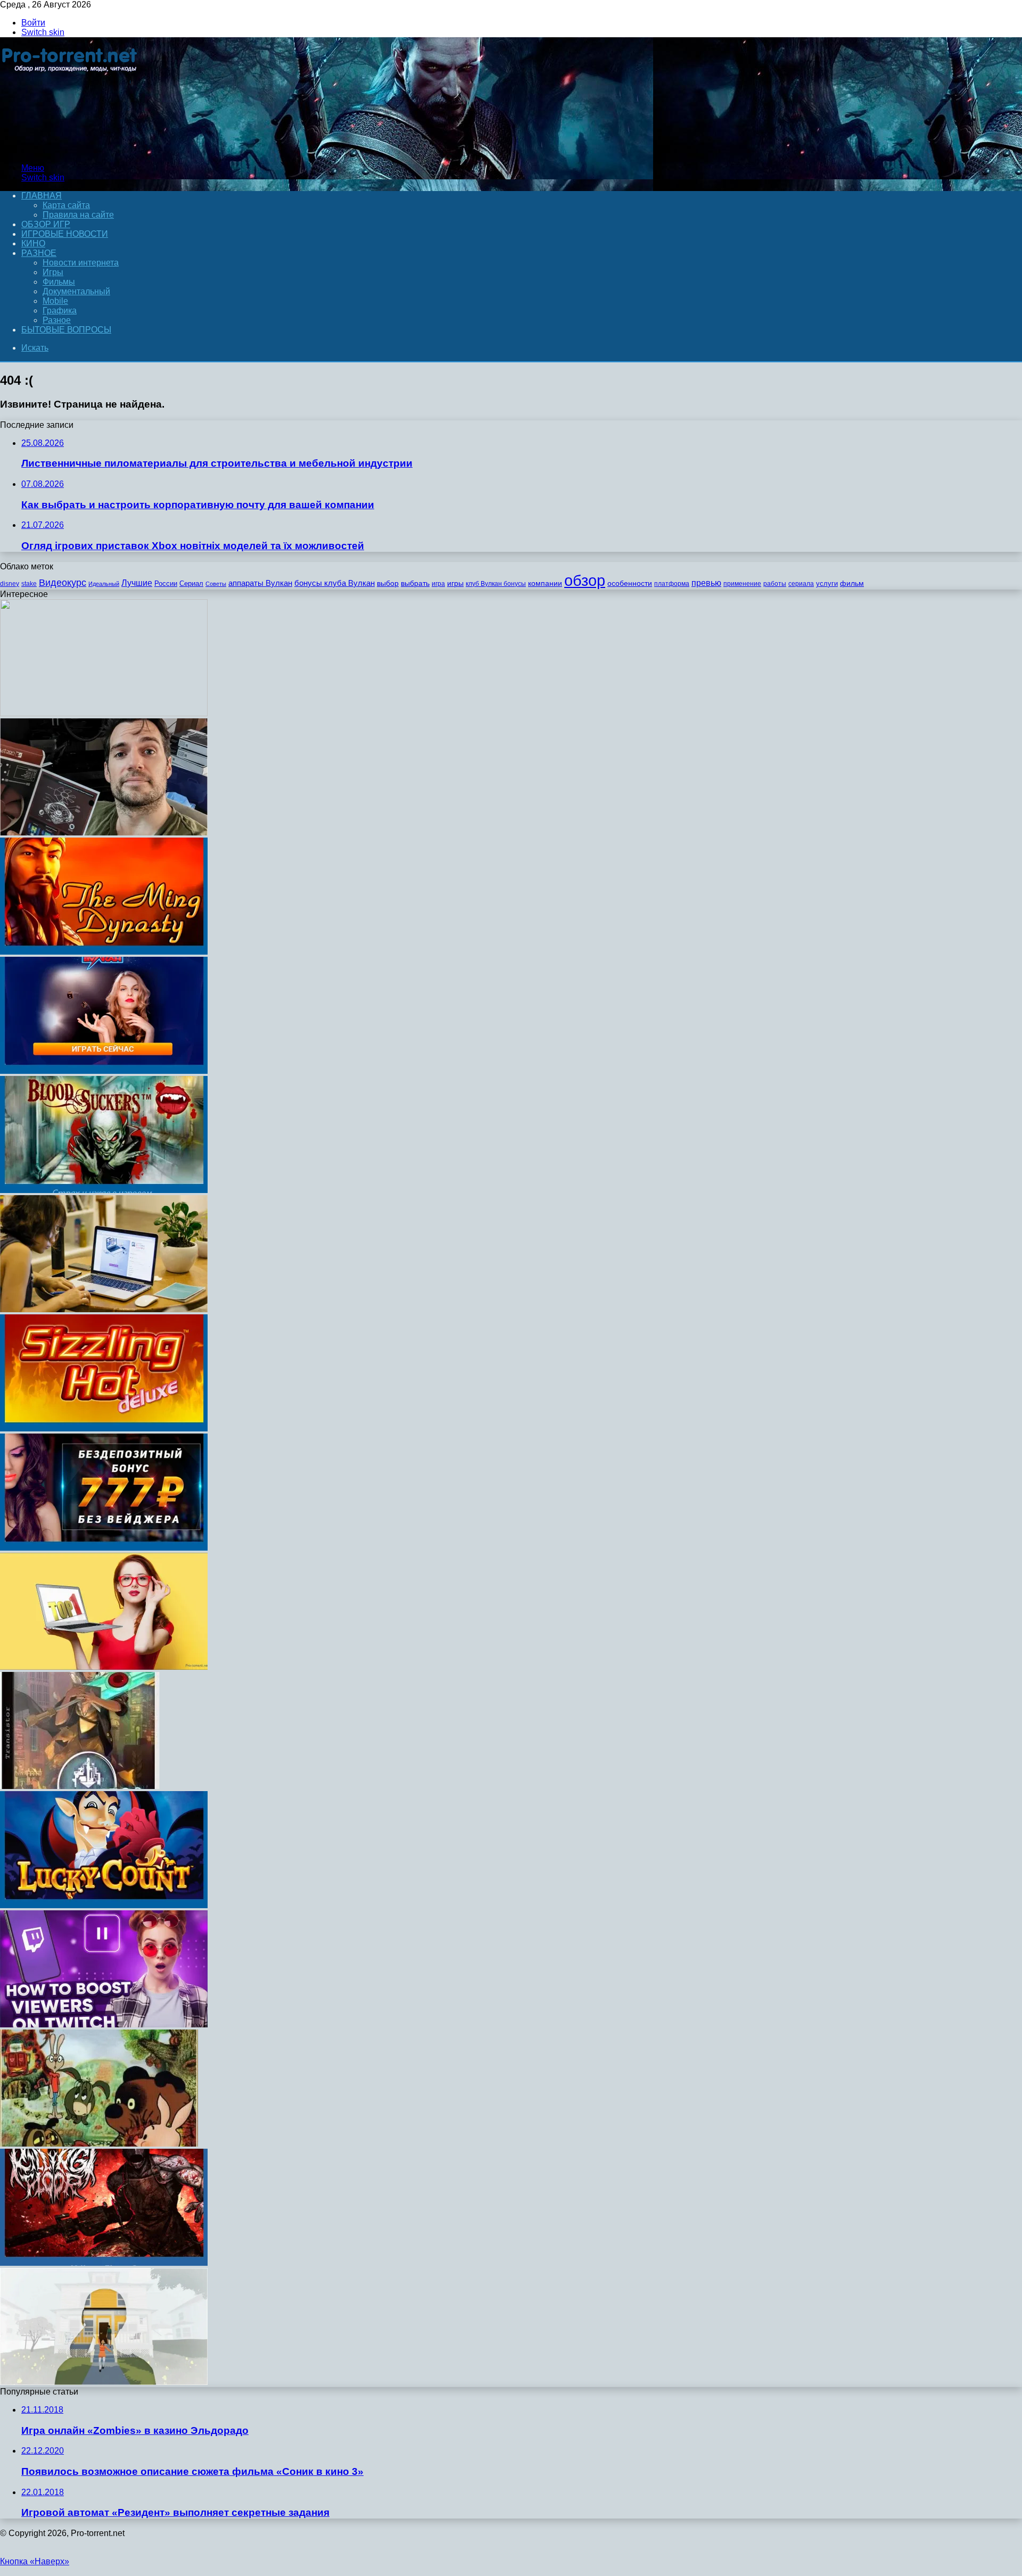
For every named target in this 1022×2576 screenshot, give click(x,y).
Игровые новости (65, 234)
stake (29, 584)
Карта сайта (66, 205)
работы (775, 584)
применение (742, 584)
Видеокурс (63, 583)
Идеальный (104, 584)
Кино (33, 243)
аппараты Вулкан (260, 583)
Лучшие (137, 583)
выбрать (415, 583)
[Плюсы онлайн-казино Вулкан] (104, 1071)
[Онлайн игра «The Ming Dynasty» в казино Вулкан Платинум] (104, 952)
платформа (672, 584)
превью (706, 583)
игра (438, 584)
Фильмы (59, 282)
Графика (60, 310)
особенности (630, 583)
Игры (53, 272)
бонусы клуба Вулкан (335, 583)
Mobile (55, 301)
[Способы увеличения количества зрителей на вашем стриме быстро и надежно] (104, 2024)
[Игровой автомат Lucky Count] (104, 1905)
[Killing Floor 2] (104, 2263)
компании (545, 583)
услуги (827, 583)
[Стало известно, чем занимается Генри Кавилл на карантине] (104, 833)
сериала (801, 584)
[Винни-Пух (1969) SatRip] (99, 2144)
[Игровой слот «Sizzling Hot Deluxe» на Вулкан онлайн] (104, 1428)
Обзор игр (46, 224)
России (166, 583)
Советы (216, 584)
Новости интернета (81, 263)
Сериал (191, 583)
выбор (388, 583)
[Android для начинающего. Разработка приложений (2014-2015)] (104, 713)
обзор (585, 580)
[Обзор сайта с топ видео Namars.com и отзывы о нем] (104, 1667)
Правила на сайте (78, 215)
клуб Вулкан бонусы (496, 584)
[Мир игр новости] (71, 150)
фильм (852, 583)
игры (455, 583)
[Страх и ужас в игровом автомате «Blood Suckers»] (104, 1190)
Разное (39, 253)
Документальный (76, 291)
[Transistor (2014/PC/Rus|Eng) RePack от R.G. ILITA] (80, 1786)
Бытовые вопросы (66, 330)
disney (10, 584)
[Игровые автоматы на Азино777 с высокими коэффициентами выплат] (104, 1548)
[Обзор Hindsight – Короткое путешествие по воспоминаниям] (104, 2382)
